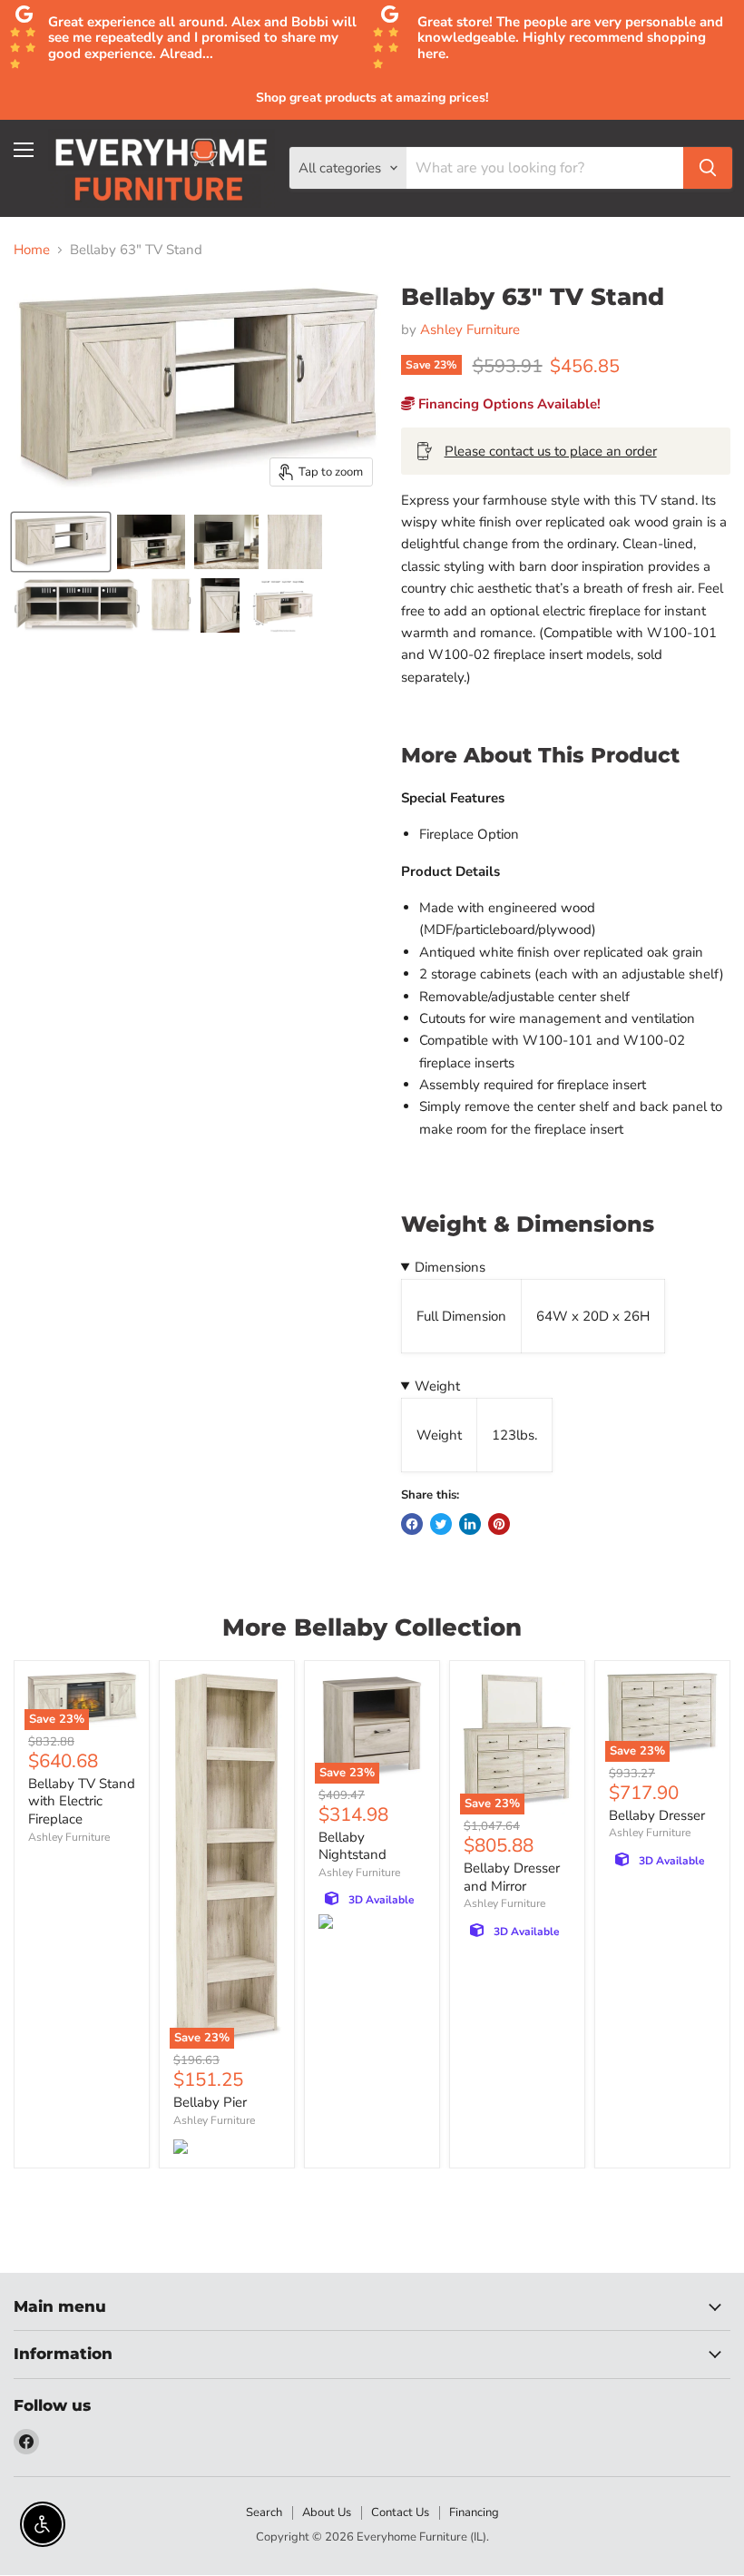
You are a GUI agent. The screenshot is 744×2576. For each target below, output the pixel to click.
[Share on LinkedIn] (470, 1524)
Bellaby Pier (210, 2102)
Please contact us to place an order (551, 451)
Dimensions (450, 1267)
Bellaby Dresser (657, 1815)
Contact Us (400, 2512)
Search (264, 2512)
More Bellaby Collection (372, 1627)
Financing (474, 2512)
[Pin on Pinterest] (499, 1524)
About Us (327, 2512)
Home (32, 250)
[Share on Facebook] (412, 1524)
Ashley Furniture (470, 329)
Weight (437, 1386)
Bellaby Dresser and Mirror (512, 1877)
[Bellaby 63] (61, 542)
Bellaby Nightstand (352, 1846)
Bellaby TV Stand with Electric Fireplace (82, 1801)
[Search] (708, 168)
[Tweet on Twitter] (441, 1524)
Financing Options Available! (508, 404)
